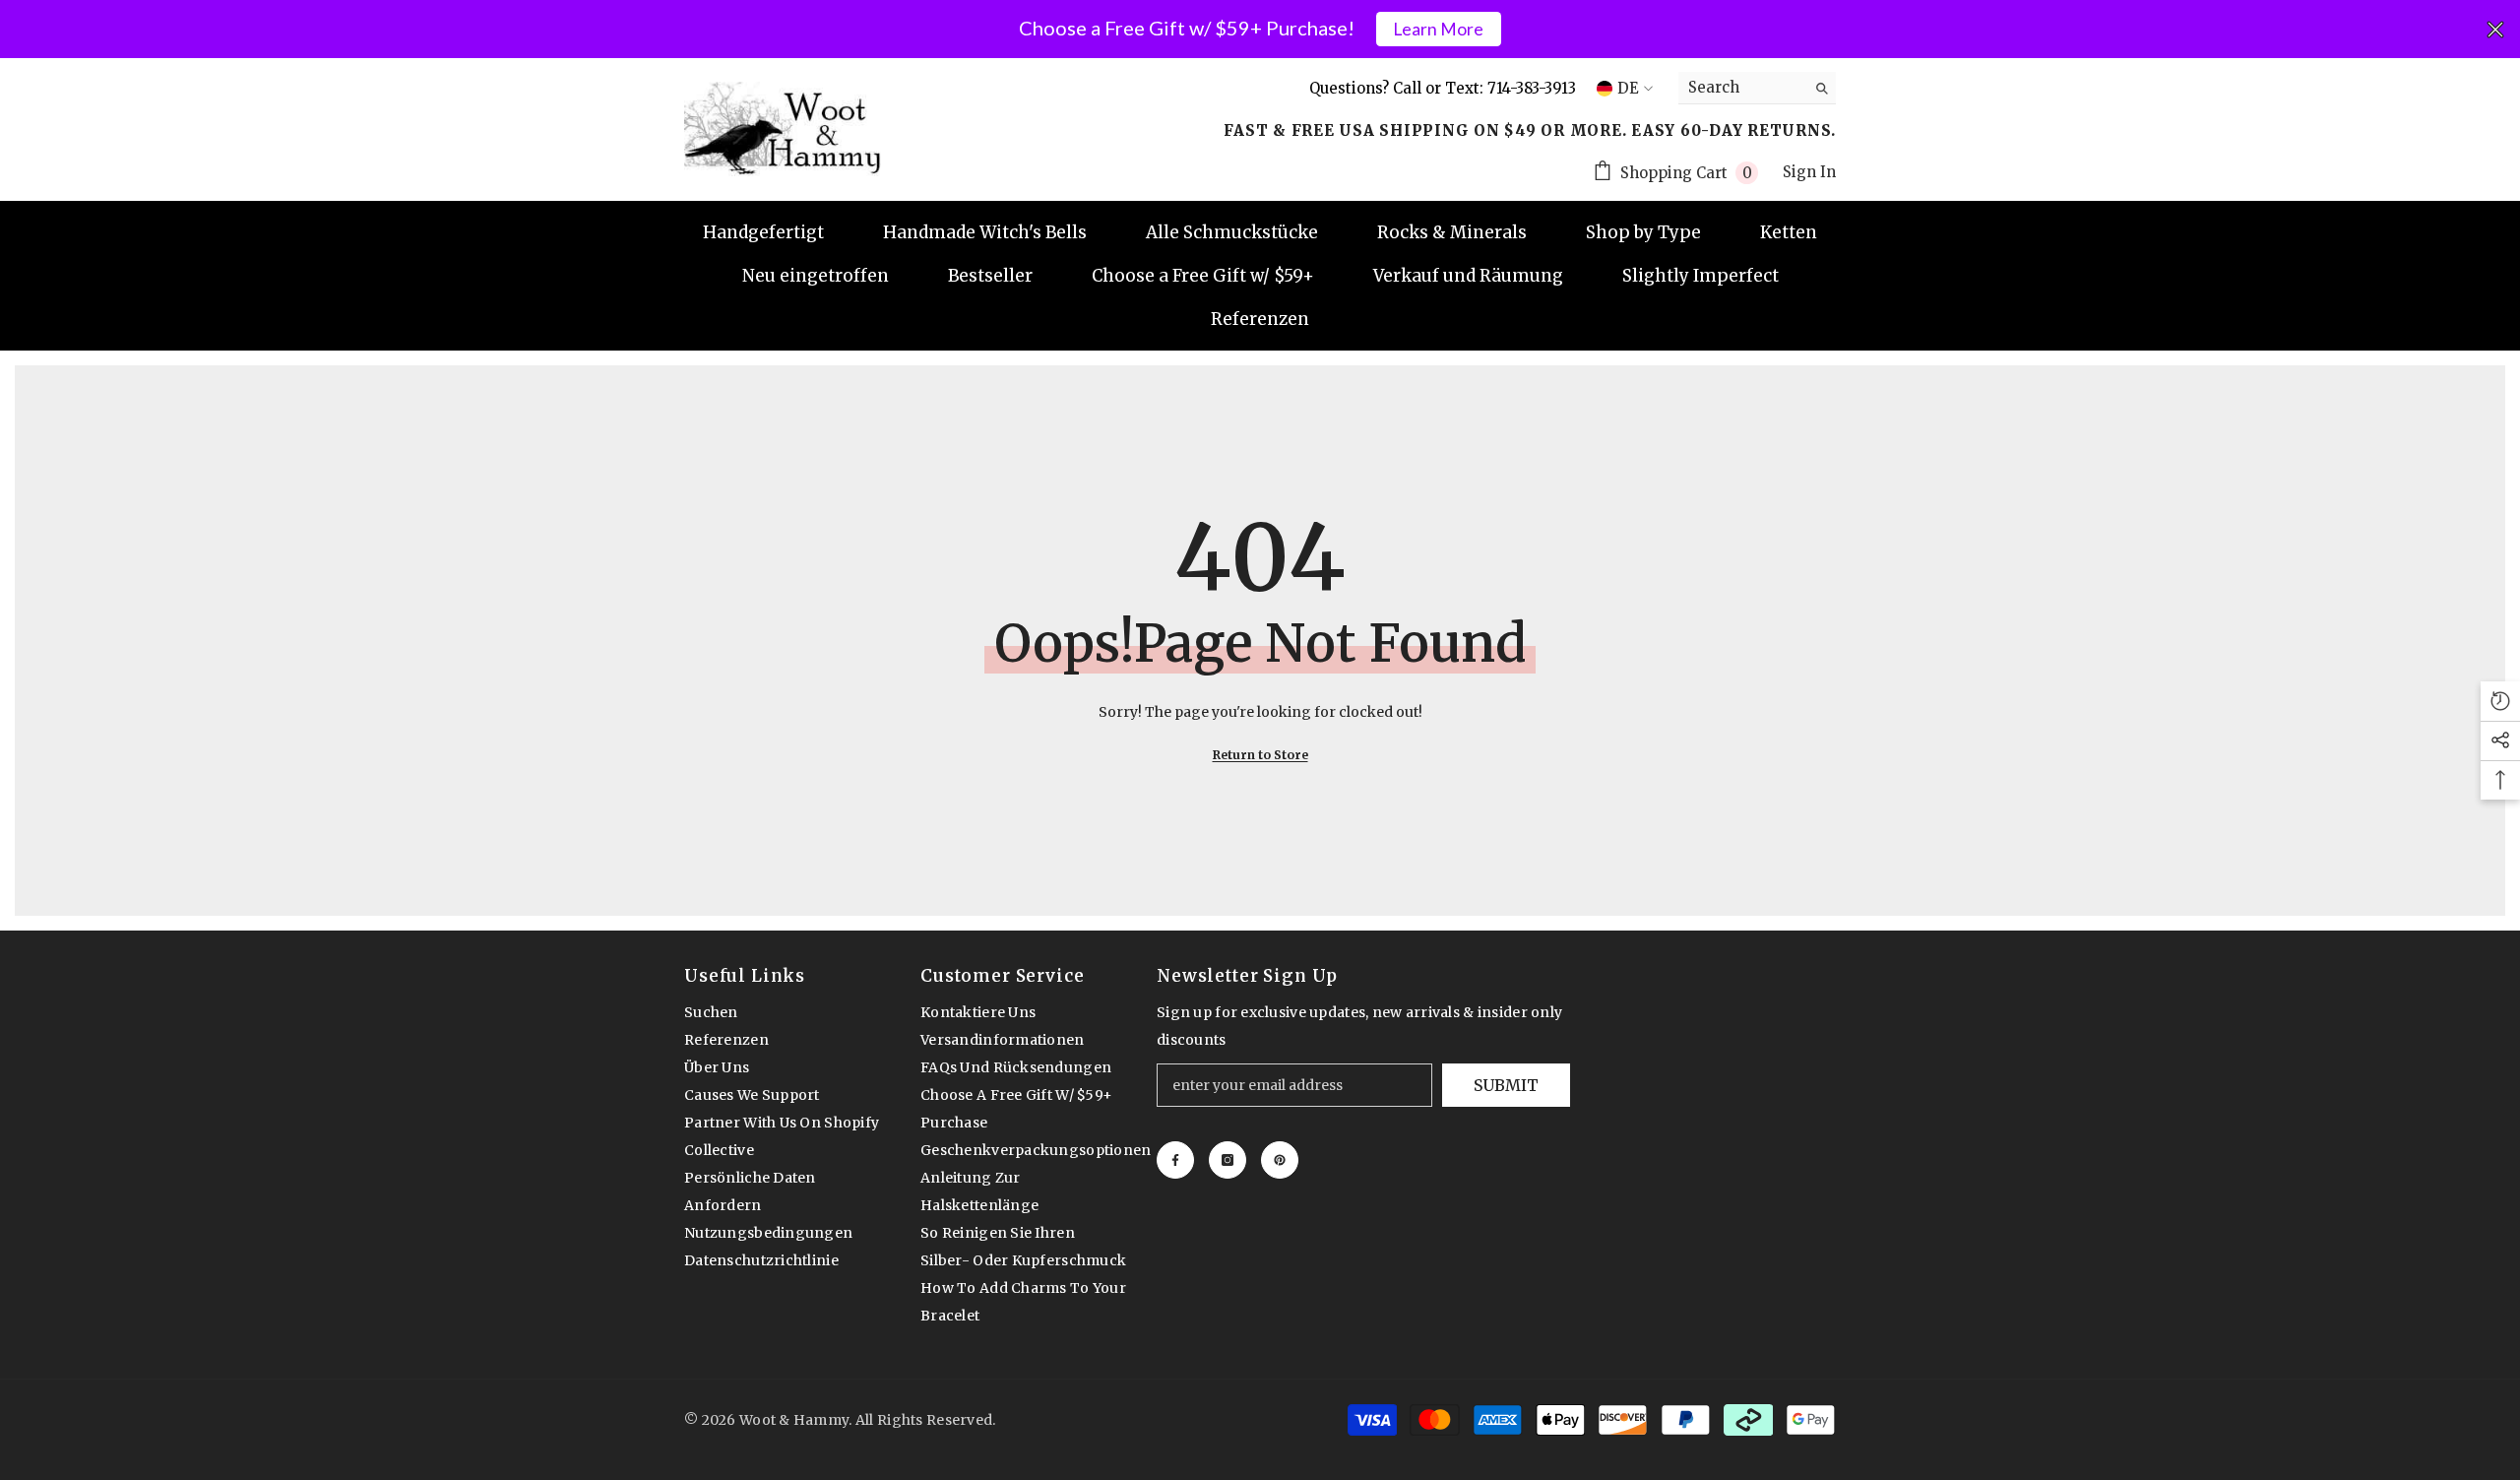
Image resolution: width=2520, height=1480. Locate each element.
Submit (1506, 1085)
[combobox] (1742, 88)
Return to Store (1260, 755)
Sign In (1809, 172)
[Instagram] (1228, 1160)
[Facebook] (1175, 1160)
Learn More (1438, 29)
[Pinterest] (1280, 1160)
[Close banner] (2495, 30)
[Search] (1757, 88)
